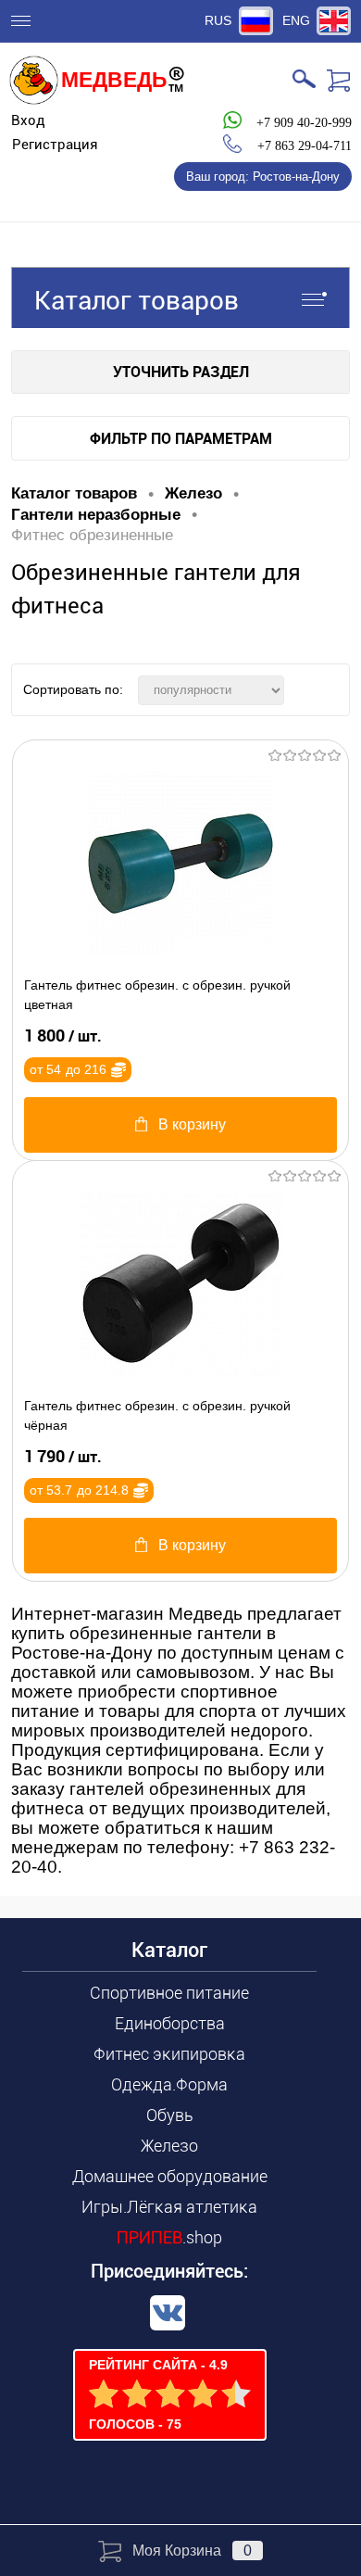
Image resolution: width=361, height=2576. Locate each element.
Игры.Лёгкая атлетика (169, 2207)
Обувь (170, 2115)
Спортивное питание (169, 1993)
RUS (218, 20)
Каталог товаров (137, 301)
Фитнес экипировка (169, 2054)
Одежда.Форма (169, 2084)
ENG (296, 20)
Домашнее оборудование (170, 2176)
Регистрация (55, 145)
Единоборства (170, 2023)
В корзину (192, 1124)
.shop (169, 2237)
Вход (28, 120)
